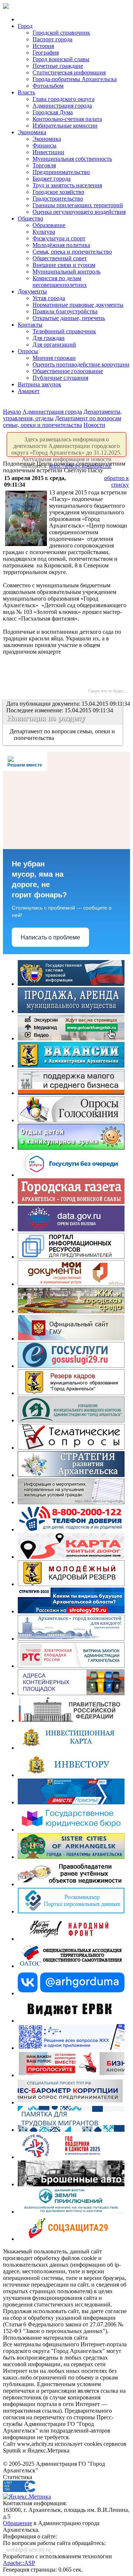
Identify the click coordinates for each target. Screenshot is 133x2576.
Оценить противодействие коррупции (81, 364)
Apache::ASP (19, 2563)
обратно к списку (117, 481)
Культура (44, 232)
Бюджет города (52, 179)
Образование (49, 225)
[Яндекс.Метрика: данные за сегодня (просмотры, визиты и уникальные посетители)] (27, 2497)
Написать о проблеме (50, 937)
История (43, 46)
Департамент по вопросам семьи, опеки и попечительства (62, 422)
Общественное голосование (68, 371)
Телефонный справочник (64, 331)
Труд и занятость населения (67, 185)
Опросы (28, 351)
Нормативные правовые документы (78, 305)
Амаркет (29, 391)
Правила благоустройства (65, 311)
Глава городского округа (64, 99)
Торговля (44, 165)
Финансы (45, 145)
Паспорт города (52, 39)
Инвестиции (48, 152)
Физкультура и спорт (59, 238)
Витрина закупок (40, 384)
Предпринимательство (61, 172)
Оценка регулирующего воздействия (79, 212)
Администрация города (62, 106)
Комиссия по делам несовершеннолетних (60, 281)
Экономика (32, 132)
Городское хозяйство (58, 192)
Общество (30, 218)
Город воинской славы (61, 59)
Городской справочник (61, 33)
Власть (26, 92)
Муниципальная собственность (72, 159)
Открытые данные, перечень (69, 318)
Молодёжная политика (61, 245)
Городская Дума (53, 112)
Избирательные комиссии (65, 126)
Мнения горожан (54, 358)
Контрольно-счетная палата (67, 119)
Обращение (18, 2523)
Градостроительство (58, 199)
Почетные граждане (58, 66)
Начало (12, 412)
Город (25, 26)
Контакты (30, 325)
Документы (32, 291)
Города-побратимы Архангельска (75, 79)
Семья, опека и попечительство (72, 252)
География (46, 53)
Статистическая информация (69, 72)
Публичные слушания (60, 378)
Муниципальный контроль (66, 272)
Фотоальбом (48, 86)
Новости (94, 425)
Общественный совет (60, 258)
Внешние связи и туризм (64, 265)
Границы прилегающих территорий (78, 205)
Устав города (49, 298)
